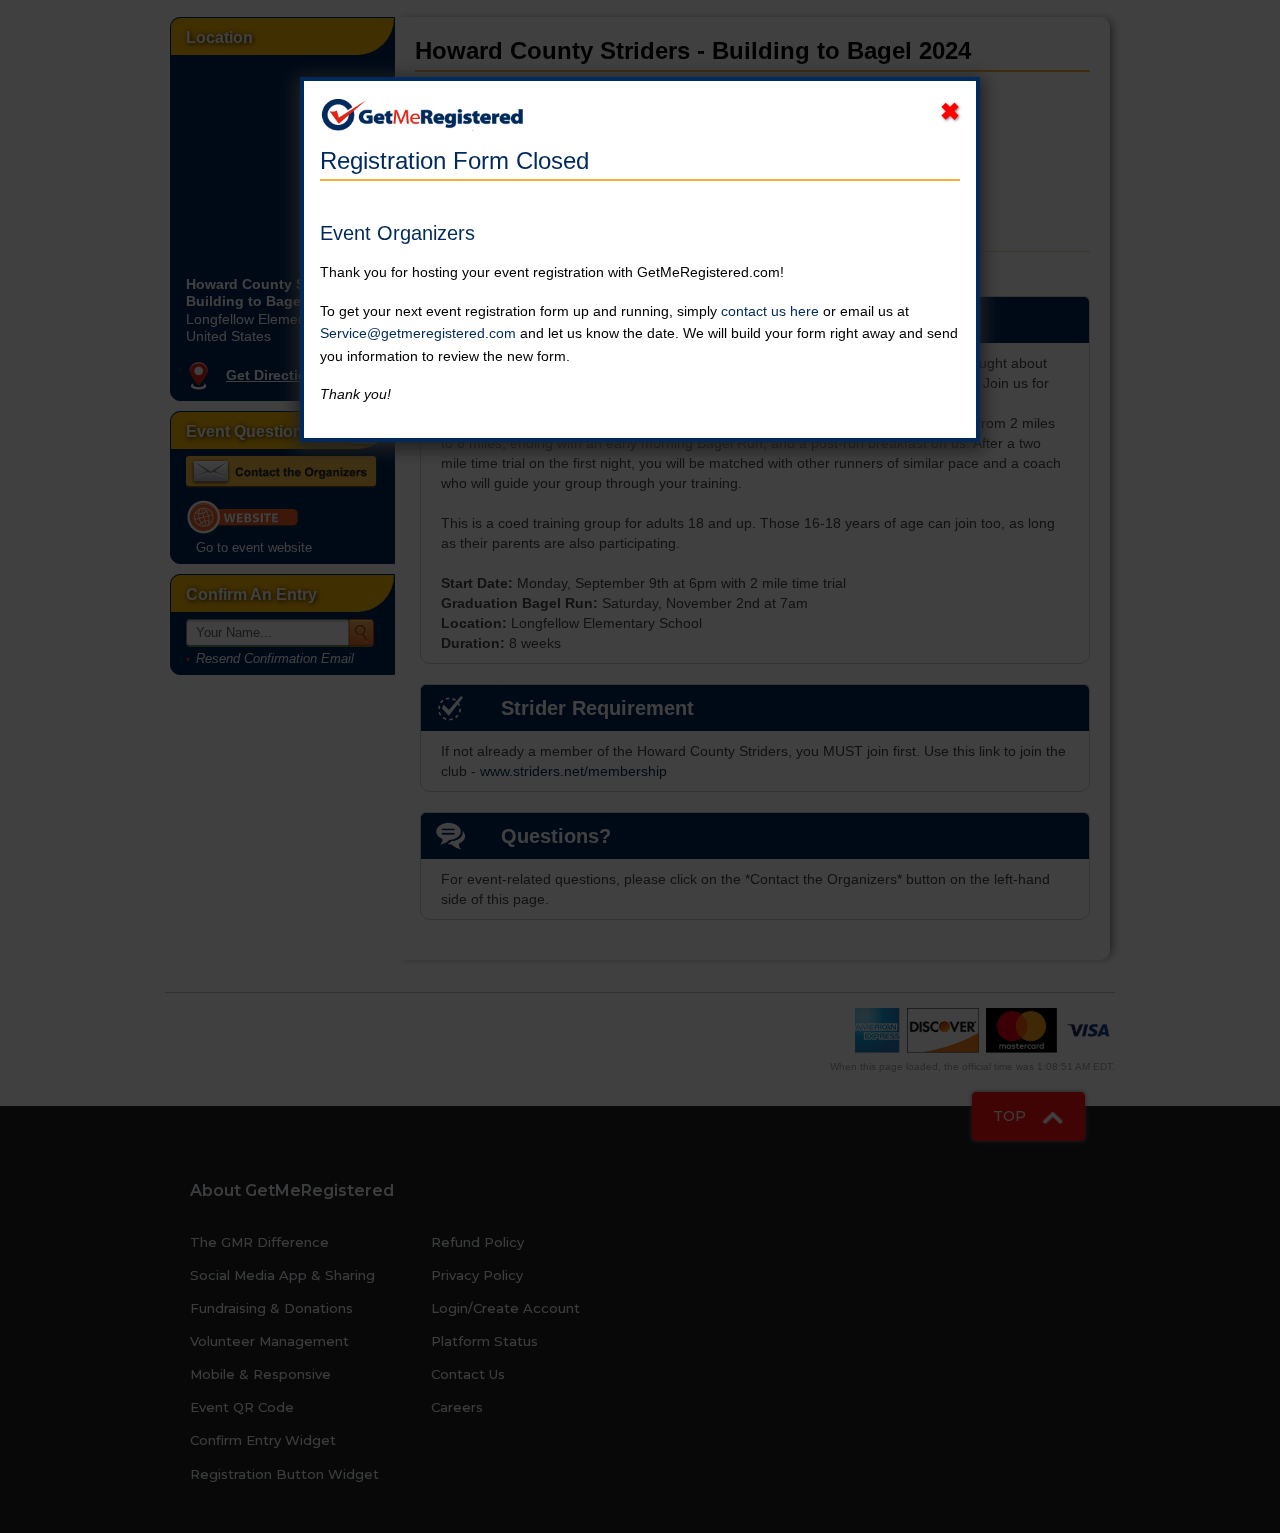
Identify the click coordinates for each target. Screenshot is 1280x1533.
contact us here (770, 311)
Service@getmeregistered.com (418, 333)
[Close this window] (950, 112)
